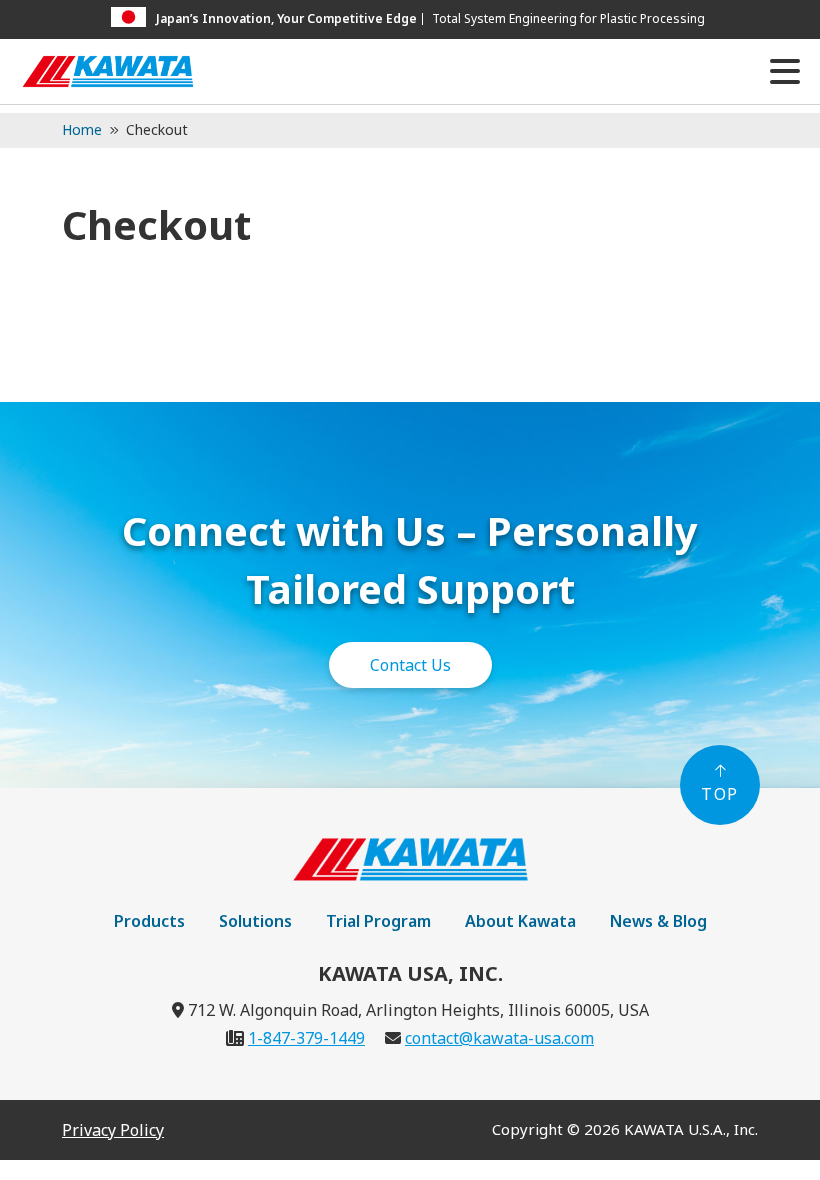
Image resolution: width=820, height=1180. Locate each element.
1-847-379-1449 (306, 1038)
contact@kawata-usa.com (499, 1038)
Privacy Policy (113, 1130)
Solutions (255, 921)
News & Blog (658, 921)
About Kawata (520, 921)
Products (149, 921)
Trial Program (378, 921)
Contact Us (410, 665)
